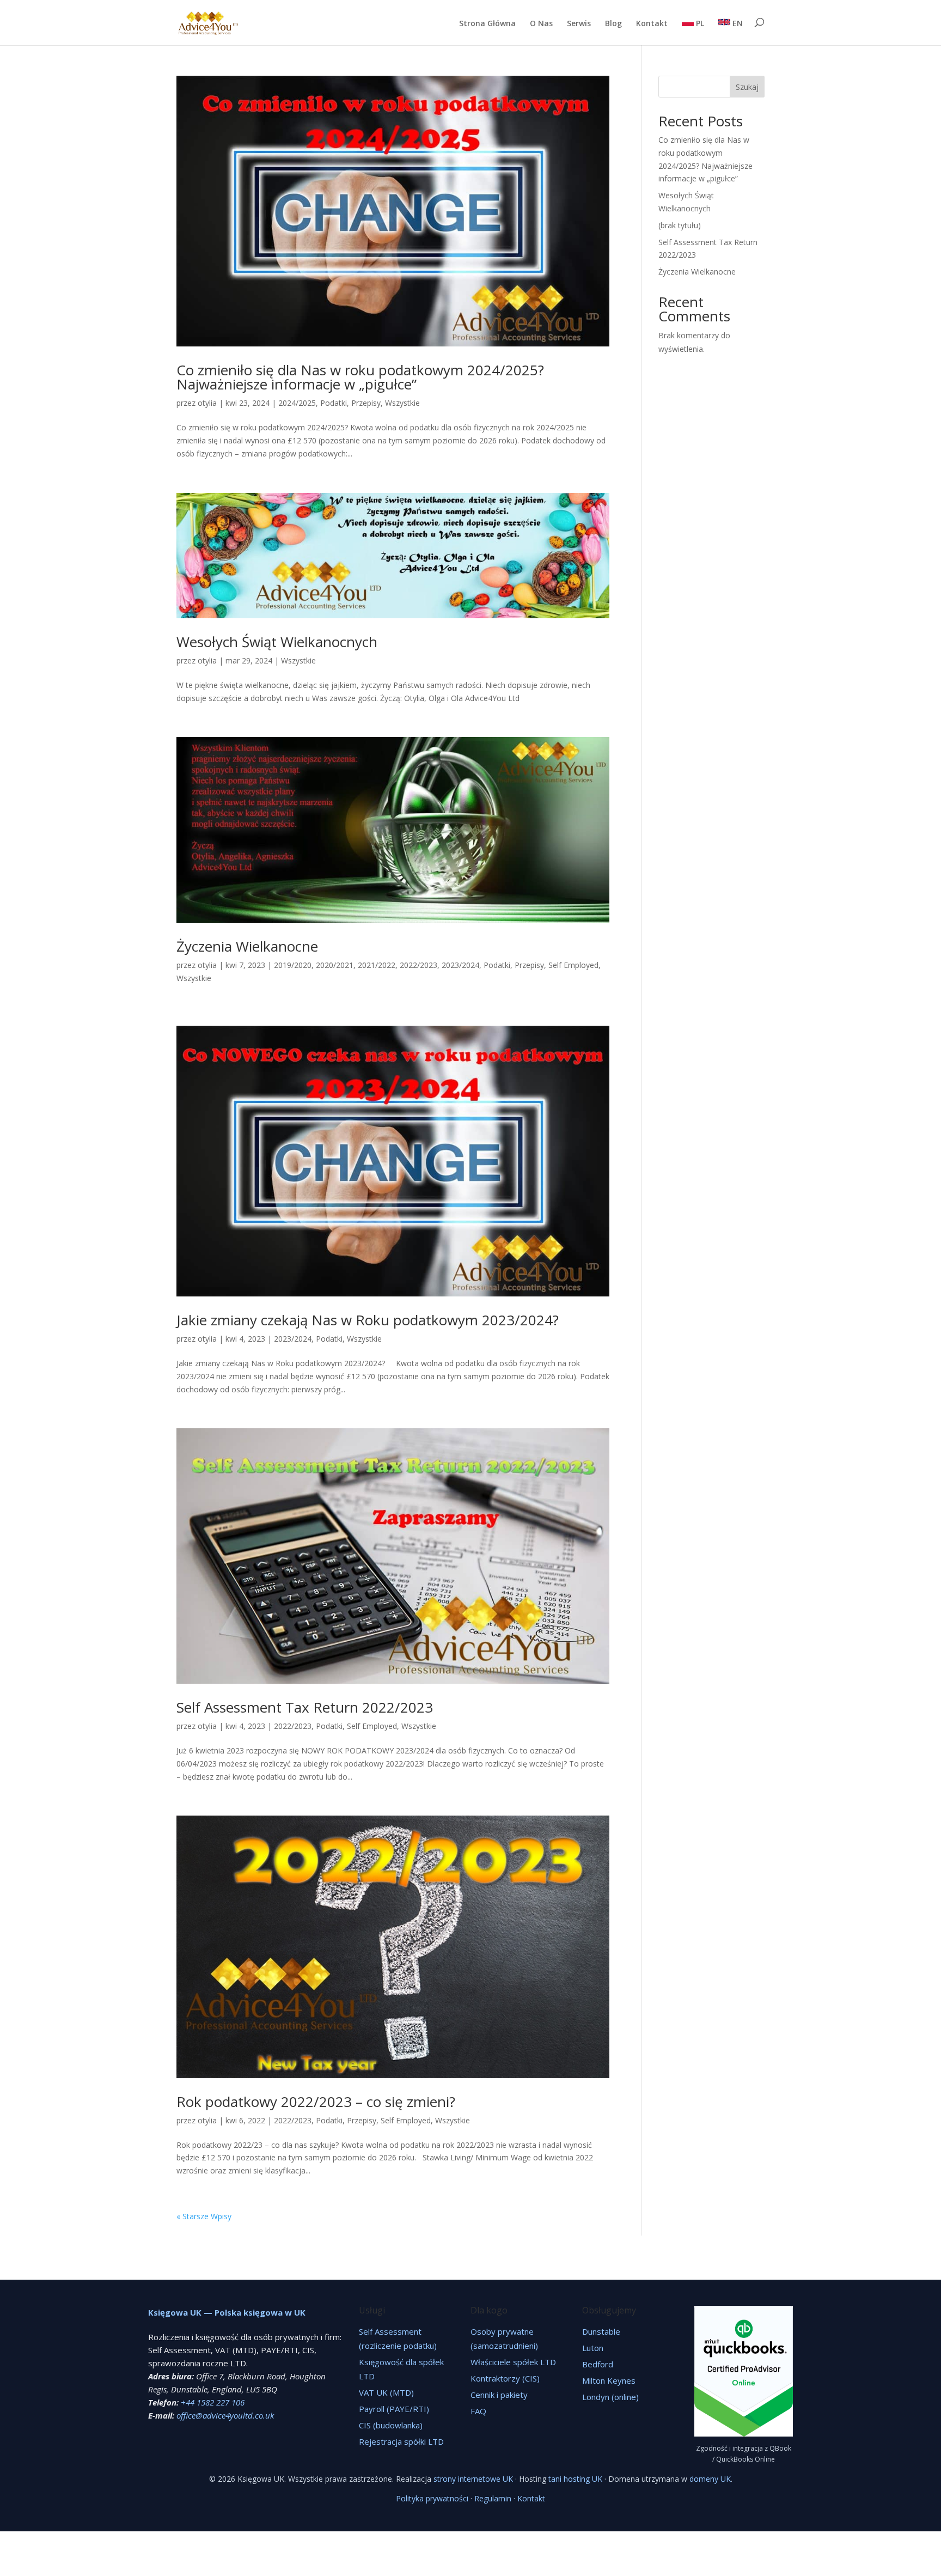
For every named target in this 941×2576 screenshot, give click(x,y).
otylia (207, 403)
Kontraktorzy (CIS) (505, 2378)
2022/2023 (418, 965)
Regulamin (493, 2498)
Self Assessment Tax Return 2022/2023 (305, 1707)
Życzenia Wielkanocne (247, 946)
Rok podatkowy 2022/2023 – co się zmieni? (316, 2102)
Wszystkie (402, 403)
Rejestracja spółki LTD (401, 2441)
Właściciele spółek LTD (513, 2362)
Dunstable (601, 2331)
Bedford (598, 2364)
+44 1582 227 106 (213, 2402)
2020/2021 (335, 965)
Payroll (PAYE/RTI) (394, 2409)
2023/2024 (460, 965)
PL (699, 23)
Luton (593, 2348)
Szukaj (747, 87)
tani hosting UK (575, 2479)
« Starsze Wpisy (204, 2216)
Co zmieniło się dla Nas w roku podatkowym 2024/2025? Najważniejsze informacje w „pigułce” (360, 377)
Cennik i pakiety (499, 2395)
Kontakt (652, 24)
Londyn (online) (610, 2397)
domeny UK (710, 2479)
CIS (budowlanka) (391, 2425)
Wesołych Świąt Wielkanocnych (277, 642)
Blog (613, 24)
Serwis (579, 24)
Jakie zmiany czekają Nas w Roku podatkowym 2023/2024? (368, 1320)
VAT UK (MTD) (386, 2392)
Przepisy (366, 403)
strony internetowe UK (473, 2479)
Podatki (334, 403)
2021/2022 (377, 965)
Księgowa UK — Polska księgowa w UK (227, 2312)
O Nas (541, 24)
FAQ (478, 2411)
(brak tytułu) (680, 225)
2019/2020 (293, 965)
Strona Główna (487, 24)
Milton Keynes (609, 2380)
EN (737, 23)
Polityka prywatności (432, 2498)
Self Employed (573, 965)
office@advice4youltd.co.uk (225, 2415)
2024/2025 (297, 403)
